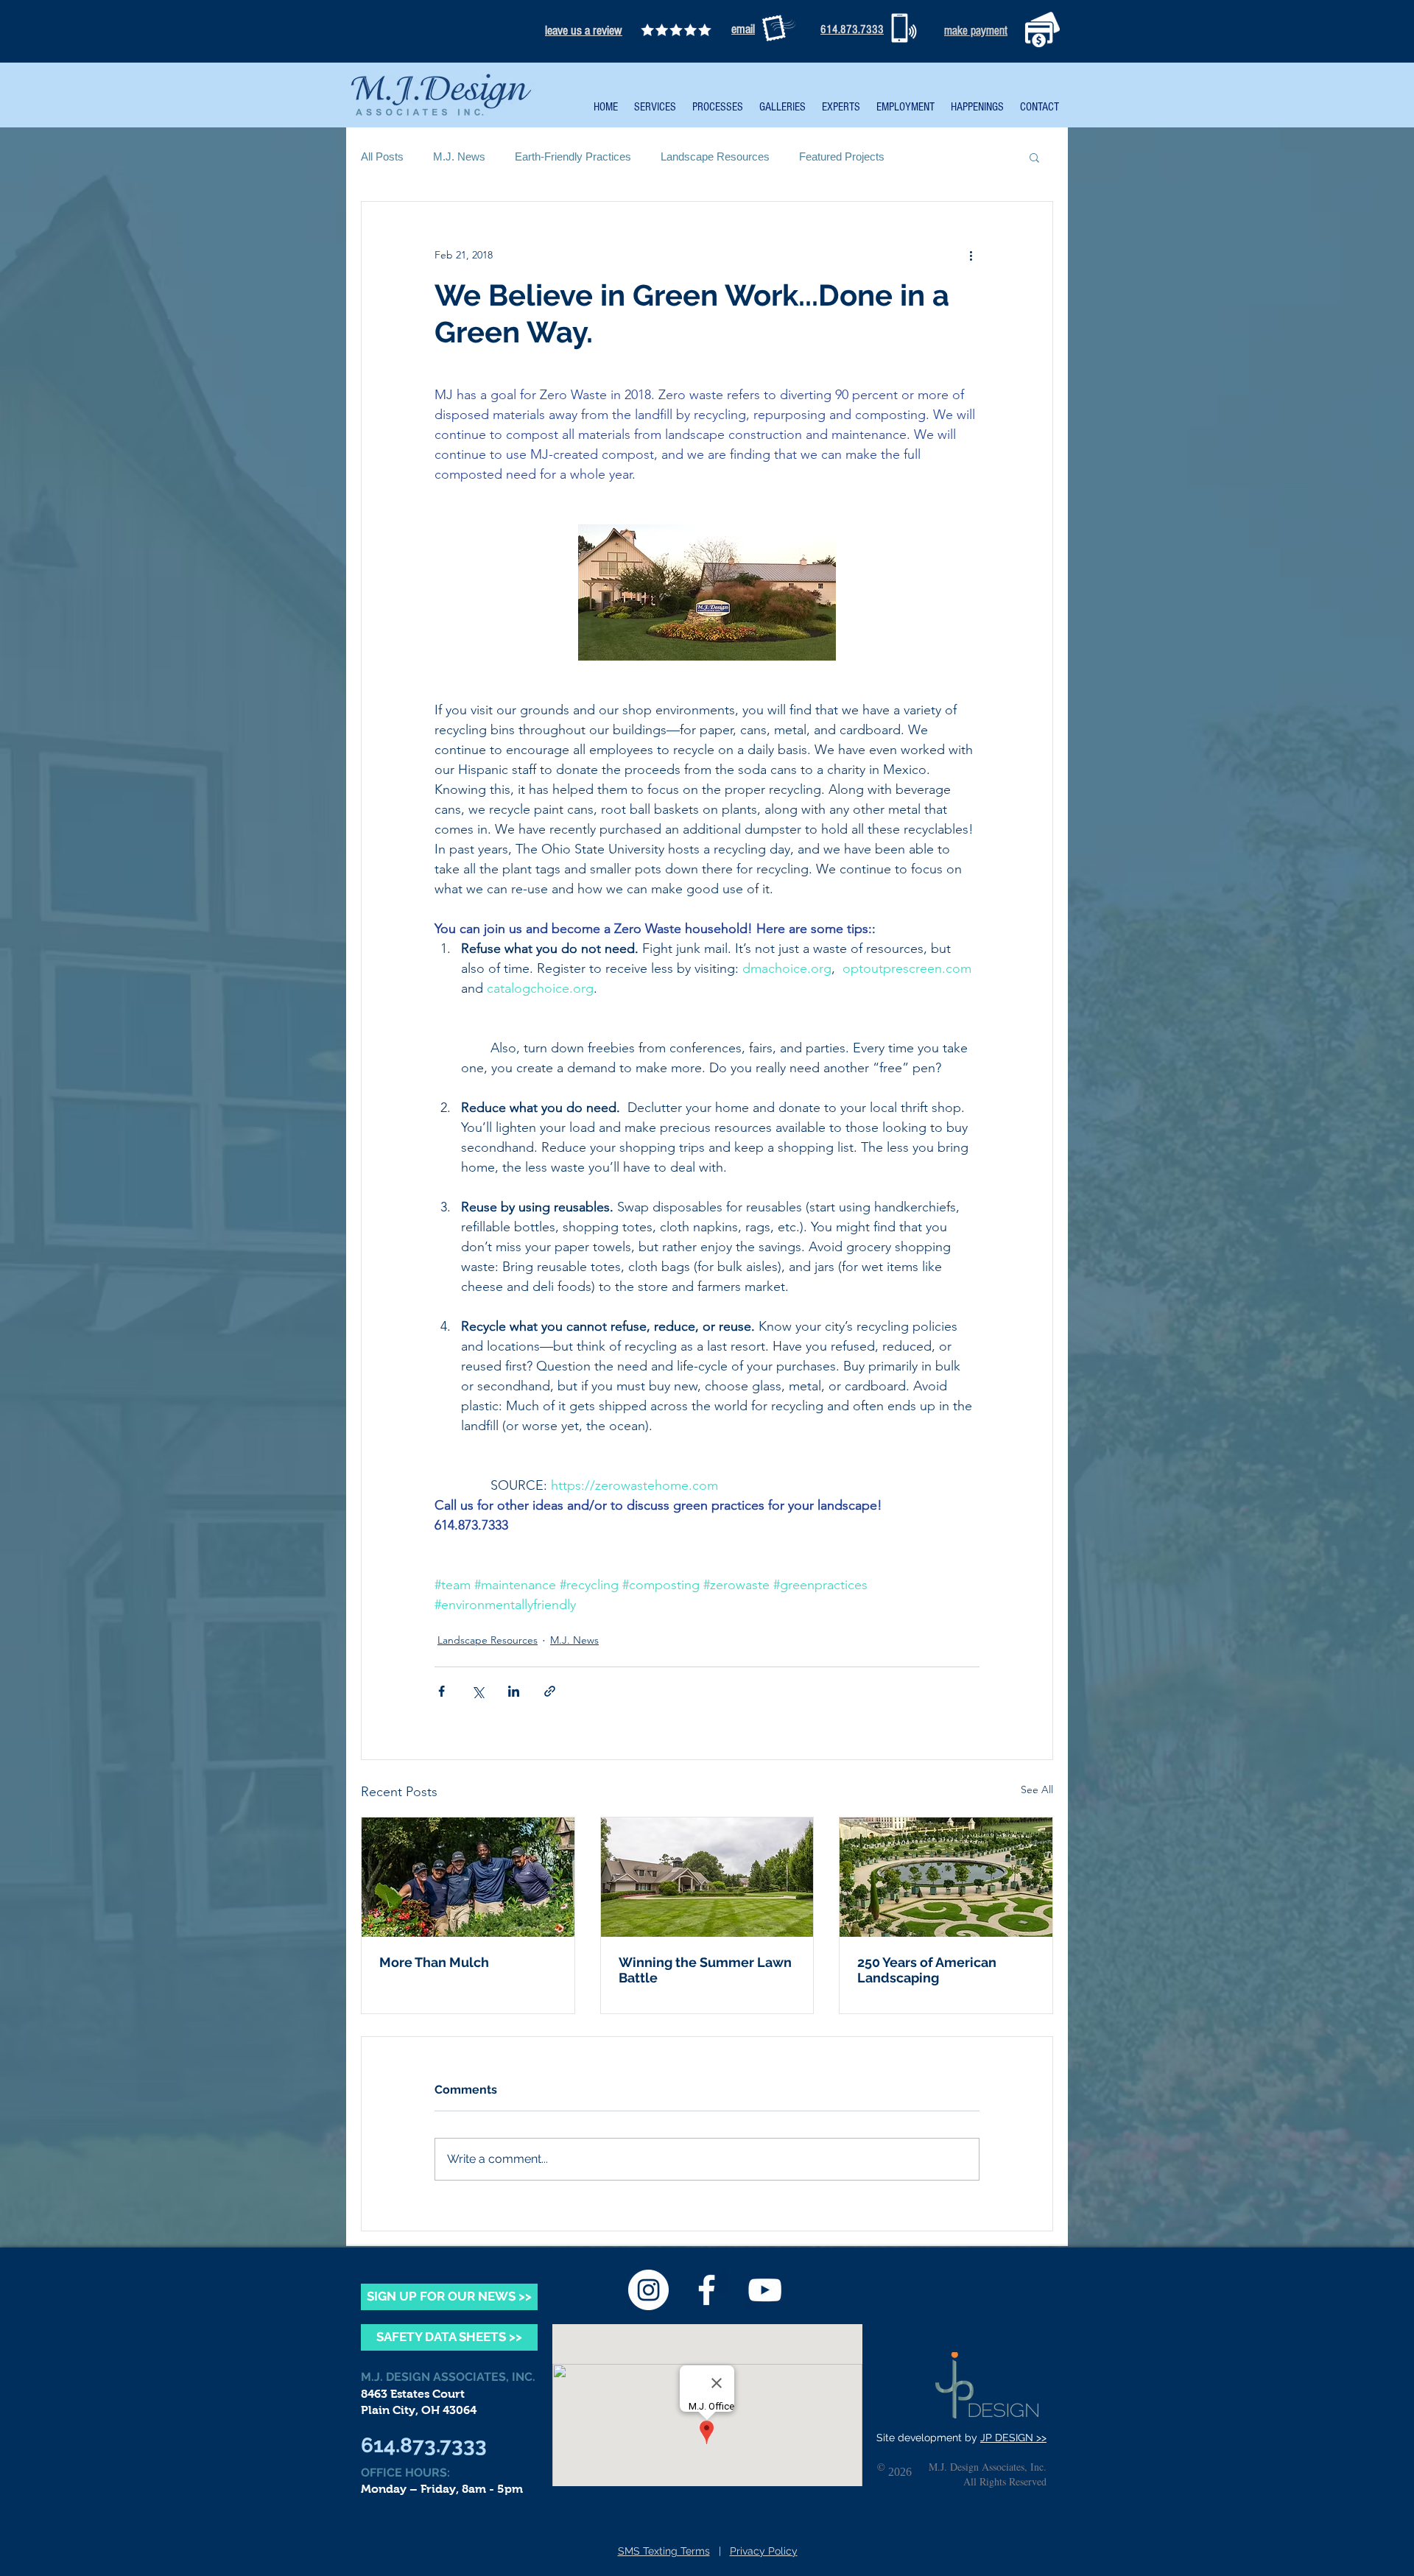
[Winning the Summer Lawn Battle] (707, 1877)
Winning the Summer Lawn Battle (705, 1970)
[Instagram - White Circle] (648, 2290)
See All (1037, 1790)
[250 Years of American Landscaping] (946, 1877)
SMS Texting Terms (664, 2551)
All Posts (382, 156)
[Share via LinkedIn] (514, 1691)
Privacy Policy (764, 2551)
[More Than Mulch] (468, 1877)
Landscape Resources (715, 156)
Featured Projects (842, 156)
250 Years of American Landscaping (927, 1970)
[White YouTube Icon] (765, 2290)
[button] (1034, 157)
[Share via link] (550, 1691)
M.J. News (459, 156)
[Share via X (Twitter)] (478, 1691)
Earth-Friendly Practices (573, 156)
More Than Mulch (434, 1962)
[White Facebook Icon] (707, 2290)
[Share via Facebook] (442, 1691)
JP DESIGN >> (1013, 2438)
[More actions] (971, 255)
